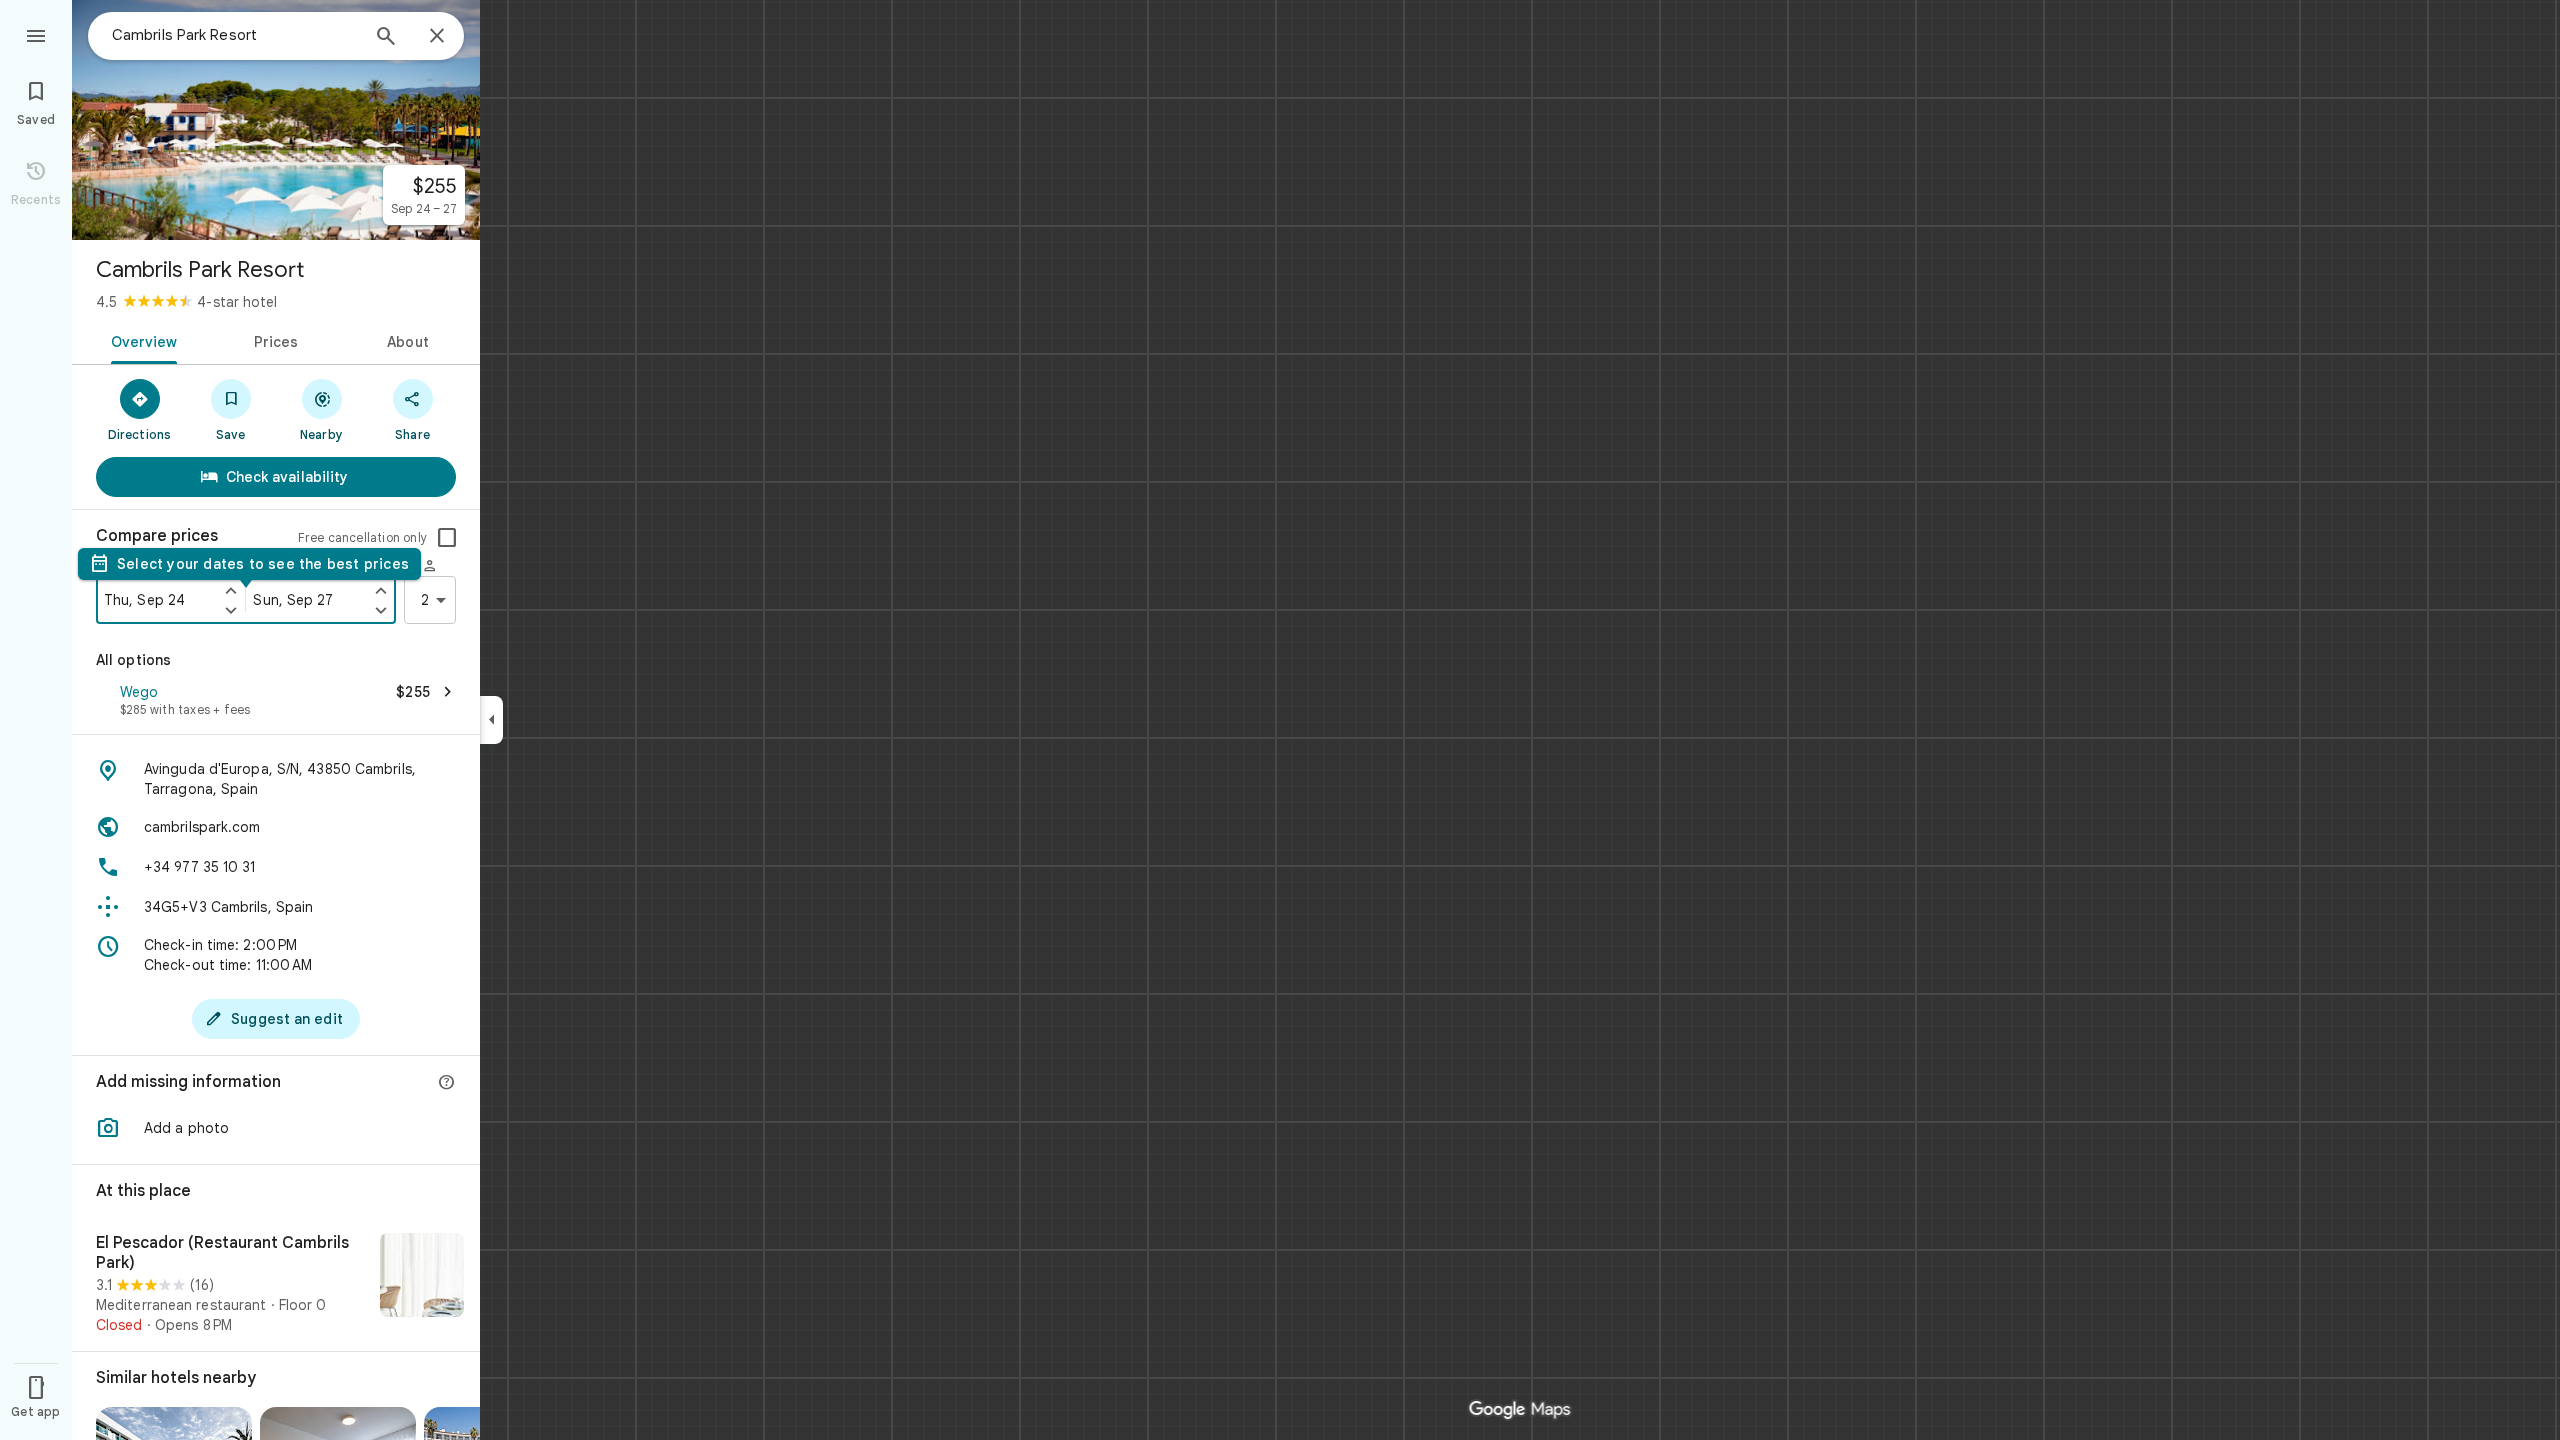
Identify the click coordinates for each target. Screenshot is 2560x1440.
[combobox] (235, 35)
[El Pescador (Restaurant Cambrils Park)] (276, 1284)
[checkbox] (447, 538)
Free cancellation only (362, 537)
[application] (1280, 720)
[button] (276, 702)
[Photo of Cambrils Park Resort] (276, 120)
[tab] (140, 340)
